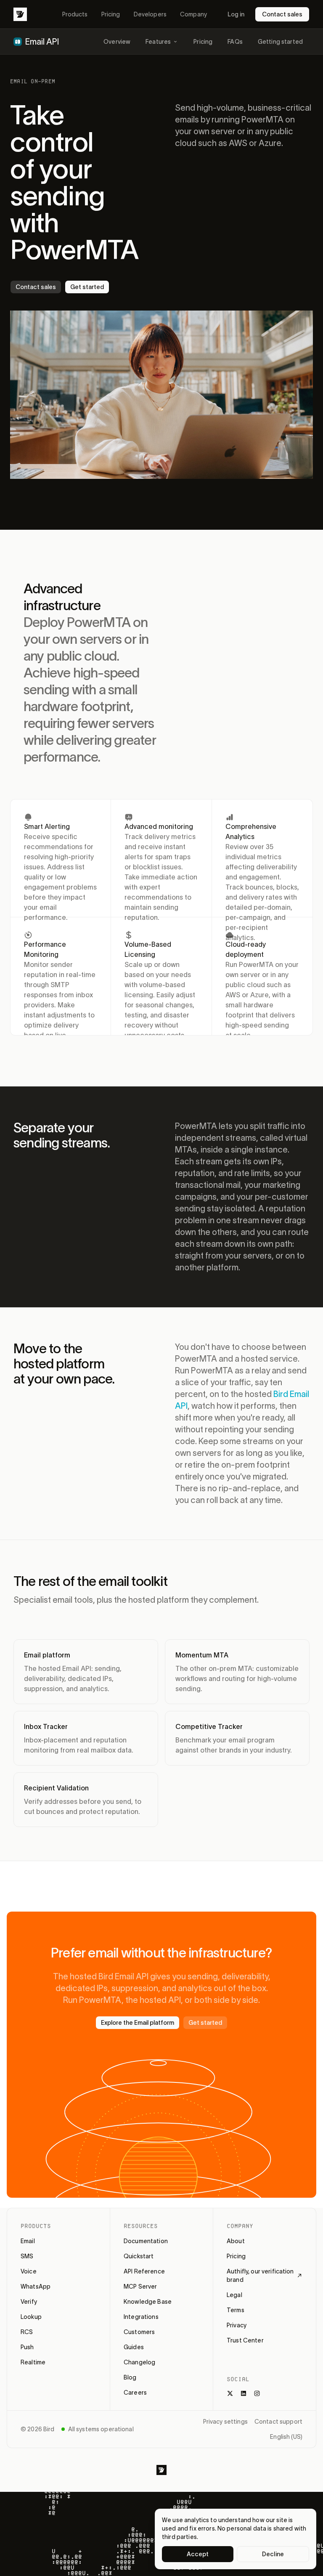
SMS (27, 2256)
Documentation (146, 2241)
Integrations (141, 2317)
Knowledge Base (148, 2302)
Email (28, 2241)
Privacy (237, 2325)
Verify (29, 2302)
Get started (87, 287)
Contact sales (282, 14)
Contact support (278, 2422)
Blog (130, 2377)
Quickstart (139, 2256)
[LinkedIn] (244, 2393)
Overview (117, 42)
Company (193, 14)
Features (158, 42)
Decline (273, 2554)
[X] (230, 2393)
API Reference (144, 2271)
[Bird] (20, 14)
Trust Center (245, 2340)
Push (27, 2347)
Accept (198, 2554)
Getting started (280, 42)
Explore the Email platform (138, 2023)
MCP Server (140, 2287)
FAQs (235, 42)
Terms (236, 2310)
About (236, 2241)
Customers (139, 2332)
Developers (150, 14)
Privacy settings (225, 2422)
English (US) (286, 2437)
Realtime (33, 2362)
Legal (234, 2295)
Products (75, 14)
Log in (236, 14)
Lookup (31, 2317)
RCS (27, 2332)
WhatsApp (36, 2287)
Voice (29, 2271)
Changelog (139, 2362)
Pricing (111, 14)
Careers (135, 2393)
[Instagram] (257, 2393)
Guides (134, 2347)
